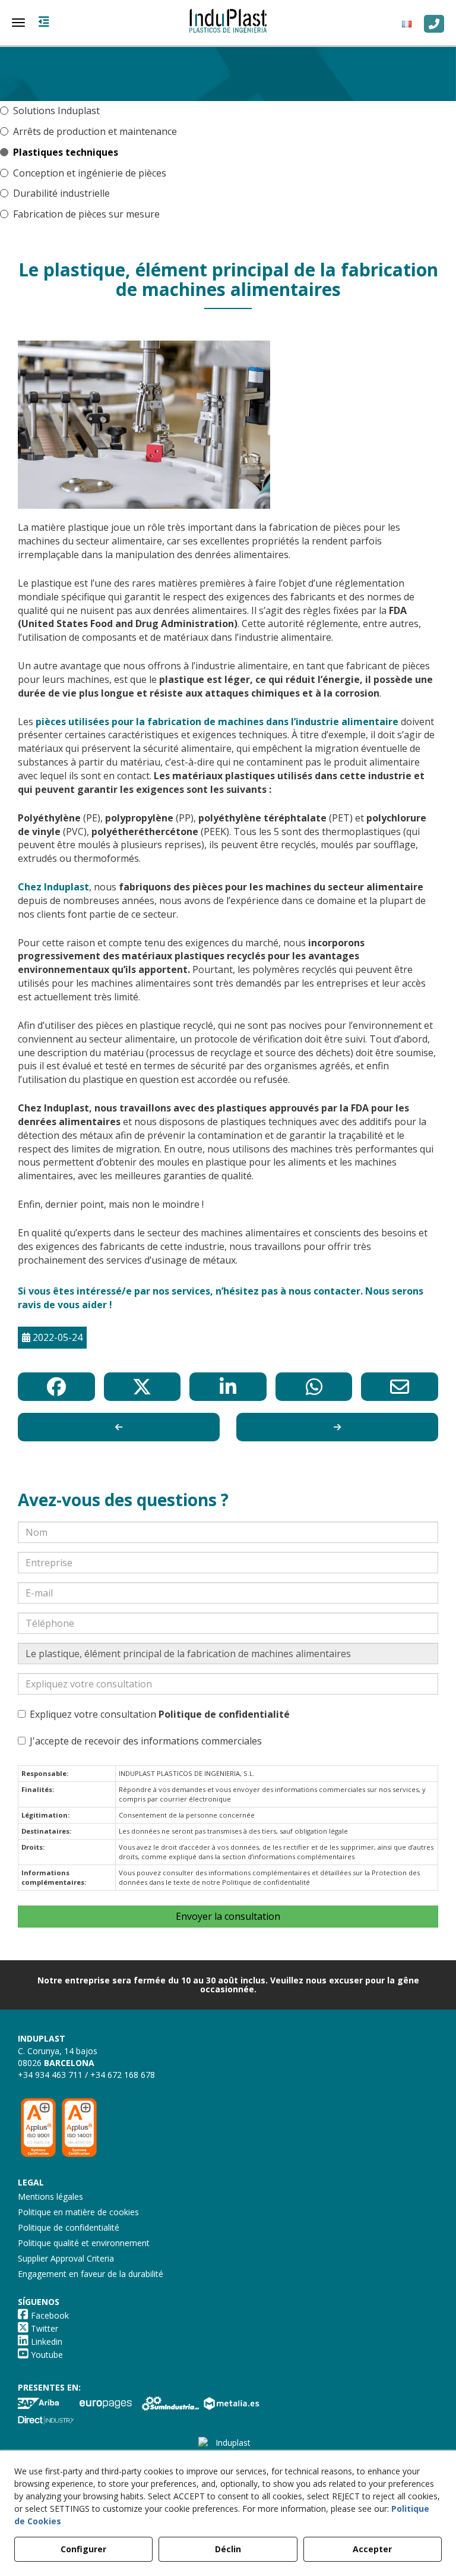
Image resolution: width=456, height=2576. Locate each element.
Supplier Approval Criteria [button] (66, 2258)
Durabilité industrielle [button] (61, 193)
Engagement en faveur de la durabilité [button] (91, 2274)
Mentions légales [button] (50, 2196)
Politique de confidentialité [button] (69, 2227)
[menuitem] (410, 24)
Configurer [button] (83, 2549)
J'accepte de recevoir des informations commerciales (146, 1741)
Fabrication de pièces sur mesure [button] (86, 214)
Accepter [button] (372, 2549)
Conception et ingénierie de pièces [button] (90, 173)
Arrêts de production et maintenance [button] (95, 131)
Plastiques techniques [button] (66, 152)
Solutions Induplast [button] (56, 111)
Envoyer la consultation (228, 1916)
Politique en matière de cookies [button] (78, 2212)
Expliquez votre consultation (160, 1714)
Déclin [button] (228, 2549)
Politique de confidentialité (224, 1714)
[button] (228, 21)
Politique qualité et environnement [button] (84, 2243)
